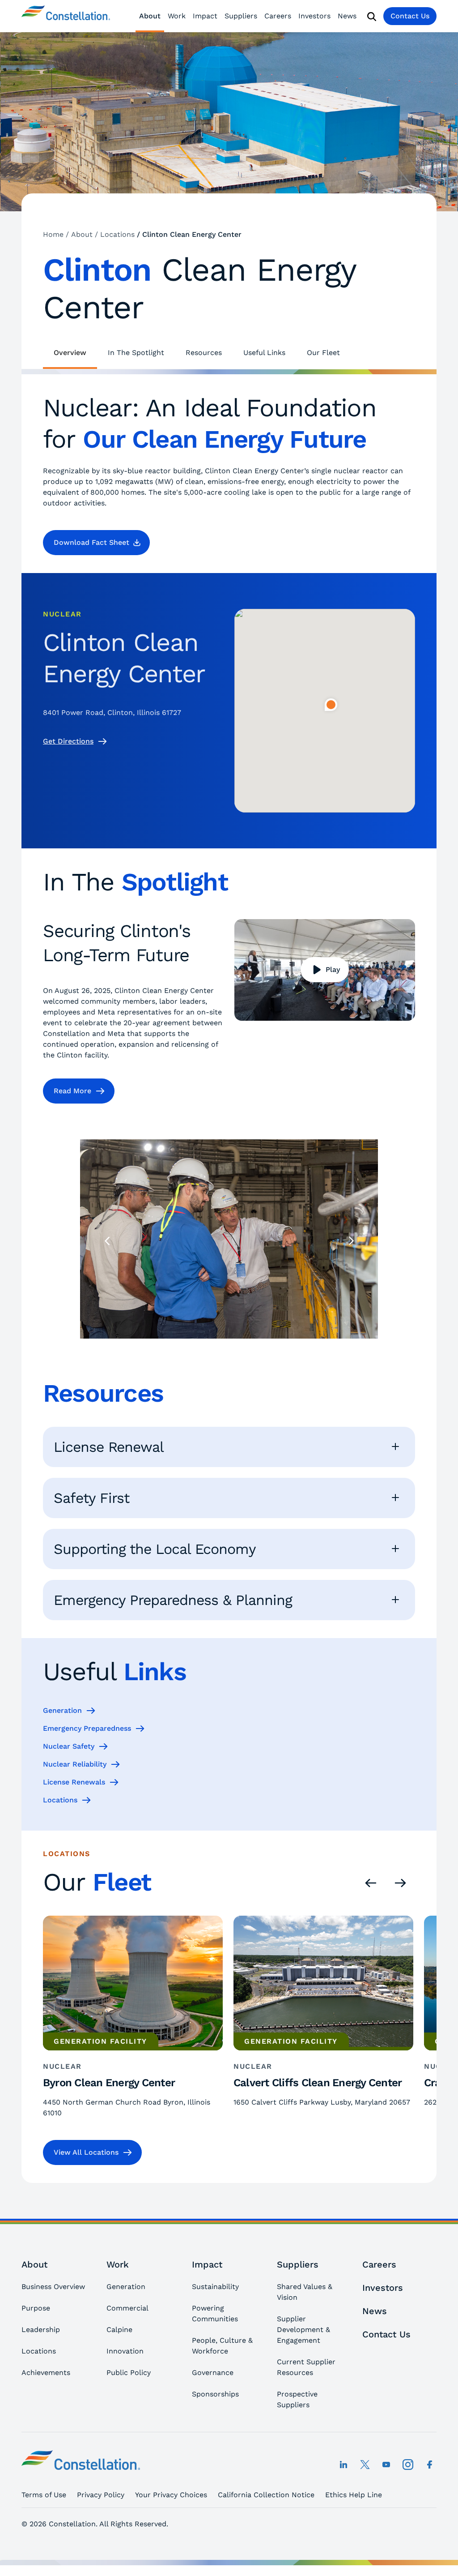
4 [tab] (247, 1356)
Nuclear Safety (69, 1746)
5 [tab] (265, 1356)
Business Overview (53, 2287)
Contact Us (410, 16)
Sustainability (215, 2287)
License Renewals (74, 1782)
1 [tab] (193, 1356)
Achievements (46, 2373)
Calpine (119, 2330)
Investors (314, 16)
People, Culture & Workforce (222, 2346)
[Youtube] (386, 2465)
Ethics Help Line (354, 2495)
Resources (204, 353)
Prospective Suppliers (297, 2399)
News (347, 16)
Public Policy (129, 2373)
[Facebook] (429, 2465)
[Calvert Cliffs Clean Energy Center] (323, 2019)
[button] (96, 543)
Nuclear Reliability (75, 1764)
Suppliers (241, 16)
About (150, 16)
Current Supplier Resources (306, 2367)
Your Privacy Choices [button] (171, 2495)
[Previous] (107, 1240)
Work (177, 16)
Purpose (36, 2308)
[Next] (351, 1240)
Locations (60, 1800)
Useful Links (264, 353)
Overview (70, 353)
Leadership (41, 2330)
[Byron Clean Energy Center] (133, 2019)
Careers (278, 16)
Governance (213, 2373)
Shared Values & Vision (305, 2292)
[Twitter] (365, 2465)
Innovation (125, 2351)
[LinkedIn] (343, 2465)
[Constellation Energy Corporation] (66, 16)
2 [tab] (211, 1356)
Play (333, 969)
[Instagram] (408, 2465)
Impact (205, 16)
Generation (62, 1710)
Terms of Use (44, 2495)
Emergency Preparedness (87, 1728)
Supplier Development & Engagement (303, 2330)
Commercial (127, 2308)
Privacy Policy (101, 2495)
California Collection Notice (266, 2495)
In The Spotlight (136, 353)
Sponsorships (215, 2394)
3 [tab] (229, 1356)
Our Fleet (323, 353)
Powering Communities (215, 2313)
